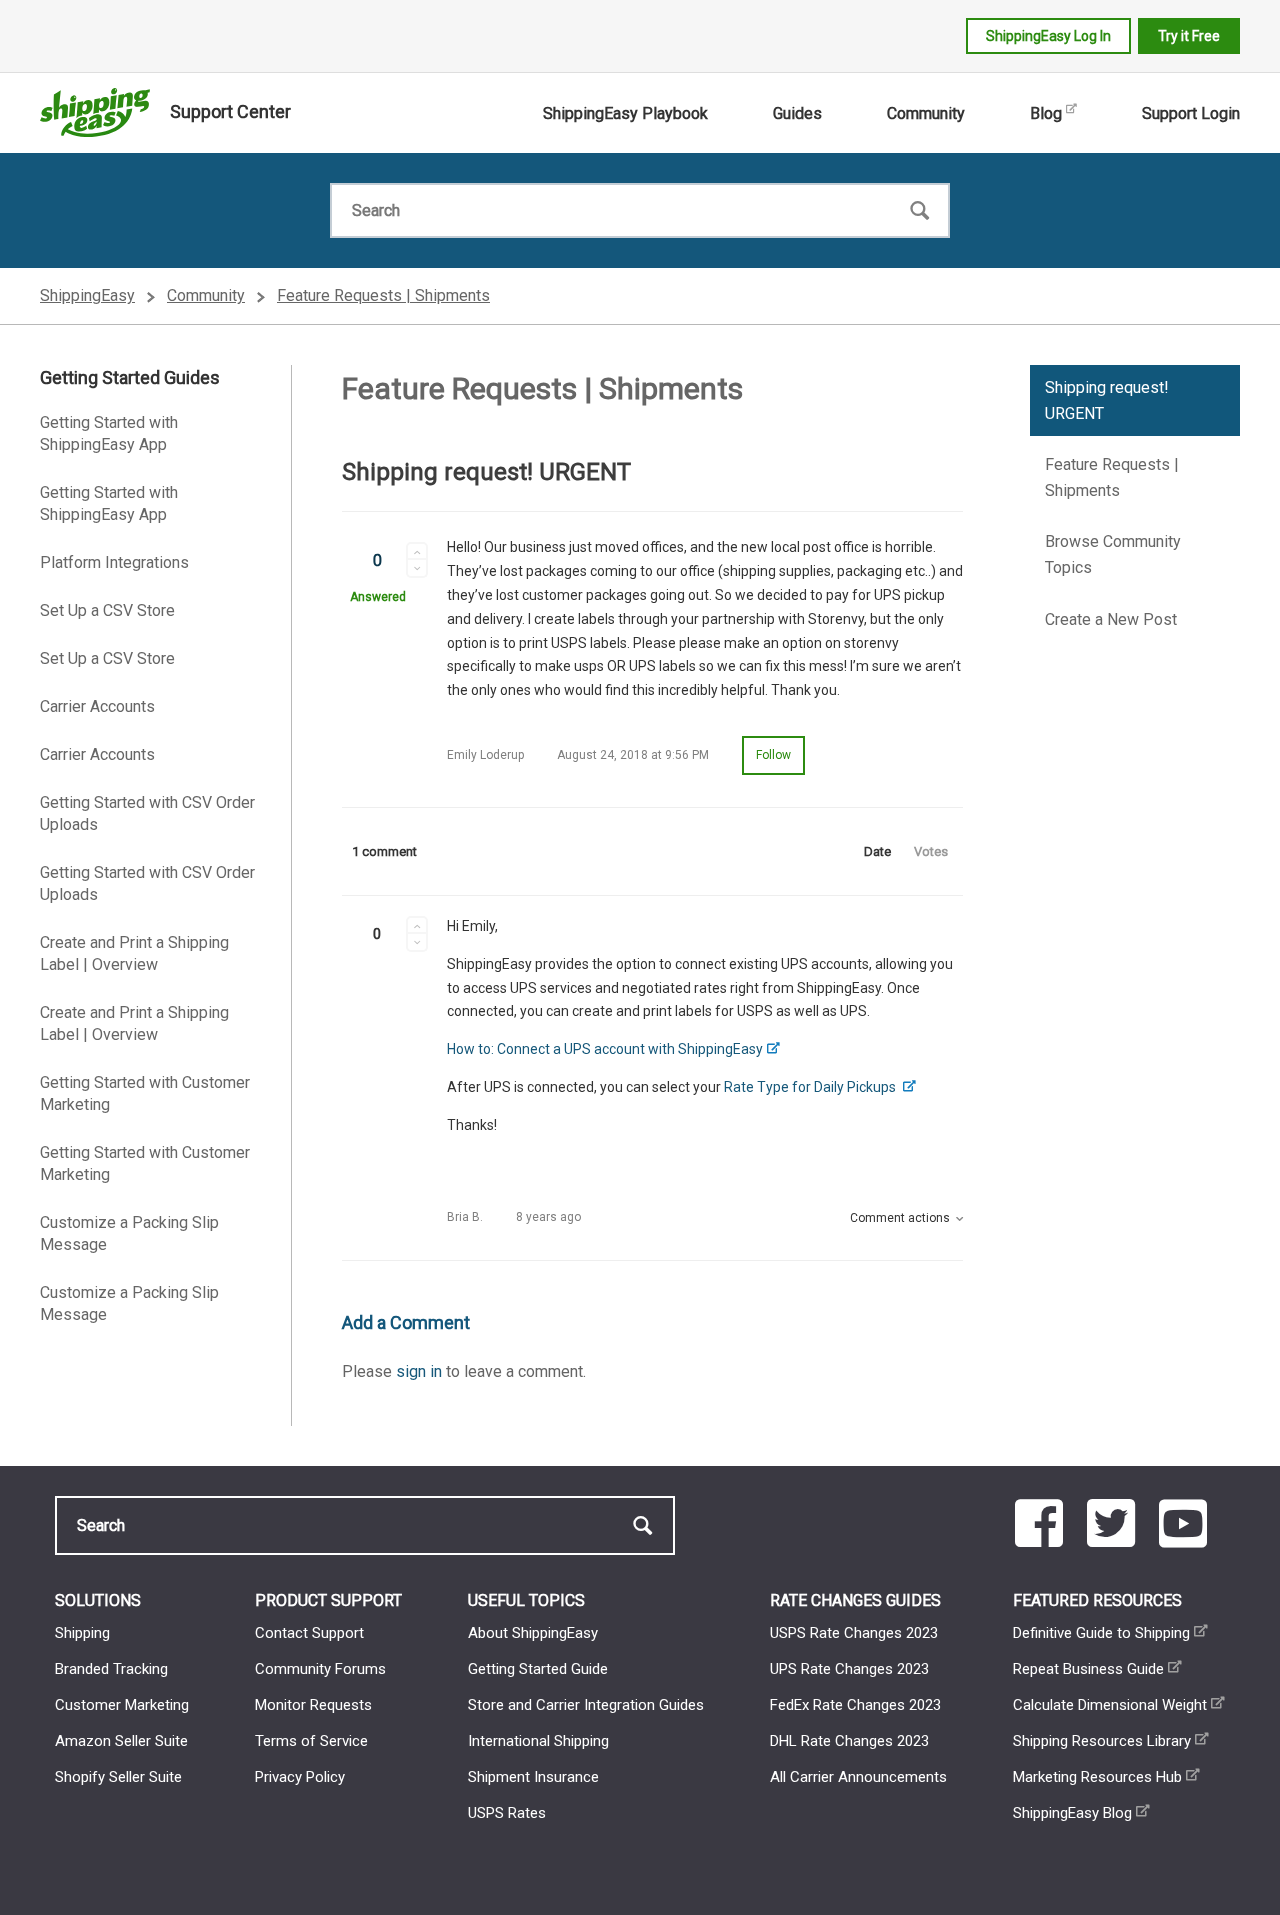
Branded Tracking (111, 1669)
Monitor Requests (313, 1705)
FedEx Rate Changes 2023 (855, 1705)
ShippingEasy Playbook (625, 113)
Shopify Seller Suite (118, 1777)
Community (926, 113)
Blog (1046, 113)
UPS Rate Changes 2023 (849, 1669)
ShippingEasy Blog (1072, 1813)
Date (877, 851)
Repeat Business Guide (1088, 1669)
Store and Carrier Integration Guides (586, 1705)
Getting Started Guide (538, 1669)
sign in (419, 1371)
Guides (797, 113)
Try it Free (1189, 36)
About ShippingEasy (533, 1633)
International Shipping (538, 1741)
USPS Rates (507, 1813)
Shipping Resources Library (1102, 1741)
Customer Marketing (122, 1705)
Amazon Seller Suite (121, 1741)
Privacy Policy (300, 1777)
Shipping (82, 1633)
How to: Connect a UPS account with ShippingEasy (605, 1049)
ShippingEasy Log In (1048, 36)
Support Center (230, 111)
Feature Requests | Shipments (383, 295)
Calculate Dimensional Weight (1110, 1705)
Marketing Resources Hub (1097, 1777)
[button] (417, 551)
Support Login (1191, 113)
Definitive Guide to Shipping (1101, 1633)
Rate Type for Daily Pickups (811, 1087)
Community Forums (320, 1669)
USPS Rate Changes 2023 (854, 1633)
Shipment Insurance (533, 1777)
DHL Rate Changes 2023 (849, 1741)
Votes (931, 851)
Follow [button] (773, 755)
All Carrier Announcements (858, 1777)
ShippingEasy (87, 295)
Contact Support (309, 1633)
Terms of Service (311, 1741)
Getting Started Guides (130, 377)
